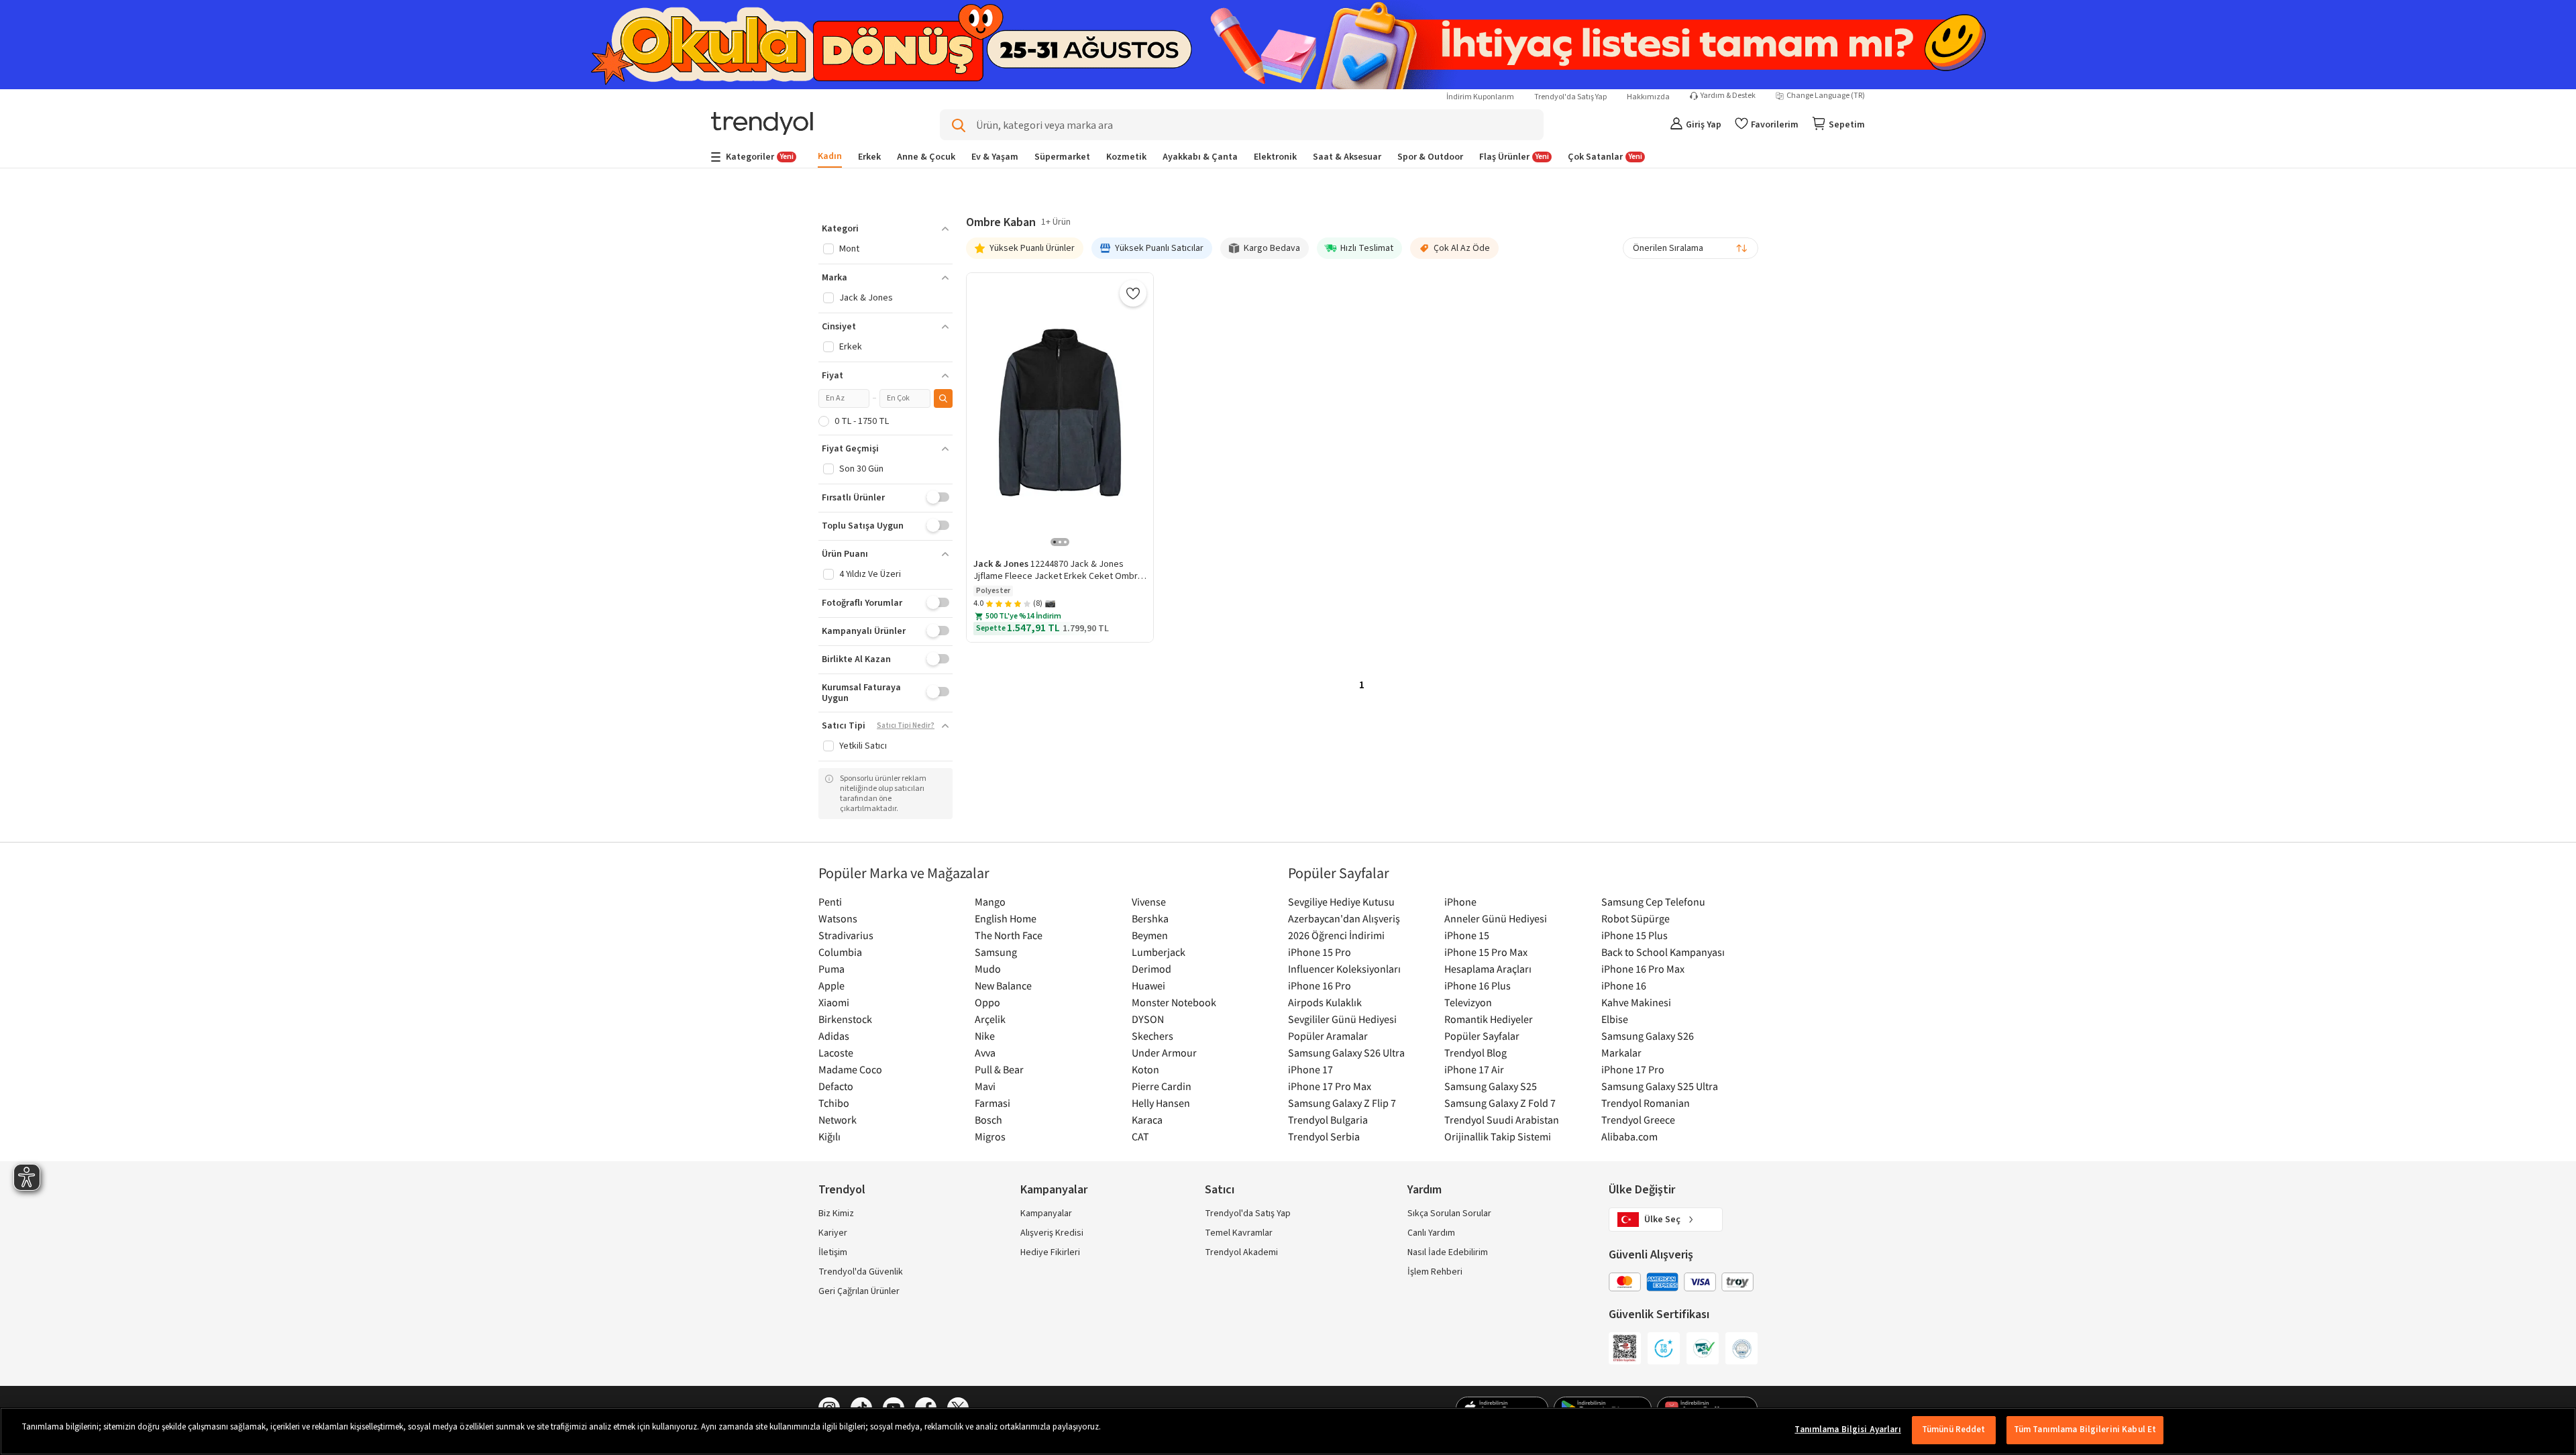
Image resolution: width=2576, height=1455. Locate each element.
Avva (985, 1053)
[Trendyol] (762, 124)
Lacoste (836, 1053)
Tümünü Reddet (1954, 1430)
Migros (990, 1136)
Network (838, 1120)
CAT (1140, 1136)
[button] (885, 229)
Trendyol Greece (1638, 1120)
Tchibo (834, 1103)
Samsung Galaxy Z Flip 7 (1342, 1103)
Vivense (1149, 902)
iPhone (1460, 902)
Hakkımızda (1648, 97)
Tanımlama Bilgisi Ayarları (1847, 1430)
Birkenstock (845, 1019)
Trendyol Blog (1475, 1053)
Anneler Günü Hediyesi (1496, 918)
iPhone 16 (1624, 985)
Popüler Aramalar (1328, 1036)
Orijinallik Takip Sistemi (1498, 1136)
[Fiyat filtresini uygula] (943, 398)
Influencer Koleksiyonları (1344, 969)
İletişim (833, 1252)
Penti (830, 902)
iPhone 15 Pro (1320, 952)
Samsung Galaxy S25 (1491, 1086)
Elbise (1615, 1019)
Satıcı (1220, 1190)
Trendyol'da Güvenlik (861, 1272)
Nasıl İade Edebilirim (1448, 1252)
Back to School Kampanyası (1663, 952)
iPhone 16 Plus (1478, 985)
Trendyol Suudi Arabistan (1502, 1120)
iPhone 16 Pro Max (1643, 969)
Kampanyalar (1046, 1214)
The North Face (1009, 935)
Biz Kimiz (836, 1214)
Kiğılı (829, 1136)
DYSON (1148, 1019)
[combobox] (1690, 248)
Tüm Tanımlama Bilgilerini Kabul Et (2085, 1430)
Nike (985, 1036)
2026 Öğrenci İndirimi (1336, 935)
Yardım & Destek (1728, 96)
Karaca (1147, 1120)
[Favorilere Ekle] (1133, 293)
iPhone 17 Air (1474, 1069)
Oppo (987, 1002)
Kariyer (833, 1233)
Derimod (1151, 969)
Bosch (988, 1120)
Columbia (840, 952)
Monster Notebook (1174, 1002)
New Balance (1003, 985)
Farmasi (992, 1103)
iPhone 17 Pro (1633, 1069)
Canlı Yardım (1431, 1233)
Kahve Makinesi (1636, 1002)
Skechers (1152, 1036)
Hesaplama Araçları (1488, 969)
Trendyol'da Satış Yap (1570, 97)
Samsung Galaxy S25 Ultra (1660, 1086)
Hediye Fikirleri (1050, 1252)
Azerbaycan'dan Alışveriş (1344, 918)
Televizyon (1468, 1002)
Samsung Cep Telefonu (1653, 902)
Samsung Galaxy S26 (1648, 1036)
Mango (990, 902)
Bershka (1150, 918)
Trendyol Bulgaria (1328, 1120)
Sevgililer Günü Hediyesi (1342, 1019)
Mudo (988, 969)
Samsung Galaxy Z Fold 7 (1500, 1103)
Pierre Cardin (1162, 1086)
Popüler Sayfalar (1482, 1036)
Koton (1145, 1069)
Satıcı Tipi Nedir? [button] (906, 726)
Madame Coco (850, 1069)
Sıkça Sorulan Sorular (1449, 1214)
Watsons (838, 918)
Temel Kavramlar (1239, 1233)
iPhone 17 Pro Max (1330, 1086)
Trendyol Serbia (1324, 1136)
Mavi (985, 1086)
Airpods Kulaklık (1325, 1002)
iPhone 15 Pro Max (1486, 952)
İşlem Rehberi (1435, 1272)
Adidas (834, 1036)
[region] (1288, 1431)
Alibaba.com (1629, 1136)
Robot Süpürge (1635, 918)
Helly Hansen (1161, 1103)
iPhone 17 (1310, 1069)
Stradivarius (846, 935)
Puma (831, 969)
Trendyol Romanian (1646, 1103)
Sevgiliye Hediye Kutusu (1341, 902)
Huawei (1148, 985)
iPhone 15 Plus (1634, 935)
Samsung (996, 952)
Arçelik (990, 1019)
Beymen (1150, 935)
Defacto (836, 1086)
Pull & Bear (999, 1069)
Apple (831, 985)
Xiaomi (834, 1002)
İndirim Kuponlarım (1480, 97)
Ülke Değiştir (1642, 1190)
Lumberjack (1159, 952)
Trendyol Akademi (1241, 1252)
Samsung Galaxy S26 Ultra (1346, 1053)
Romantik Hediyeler (1489, 1019)
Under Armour (1164, 1053)
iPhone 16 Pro (1320, 985)
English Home (1006, 918)
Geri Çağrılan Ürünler (859, 1291)
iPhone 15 (1467, 935)
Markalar (1621, 1053)
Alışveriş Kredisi (1052, 1233)
